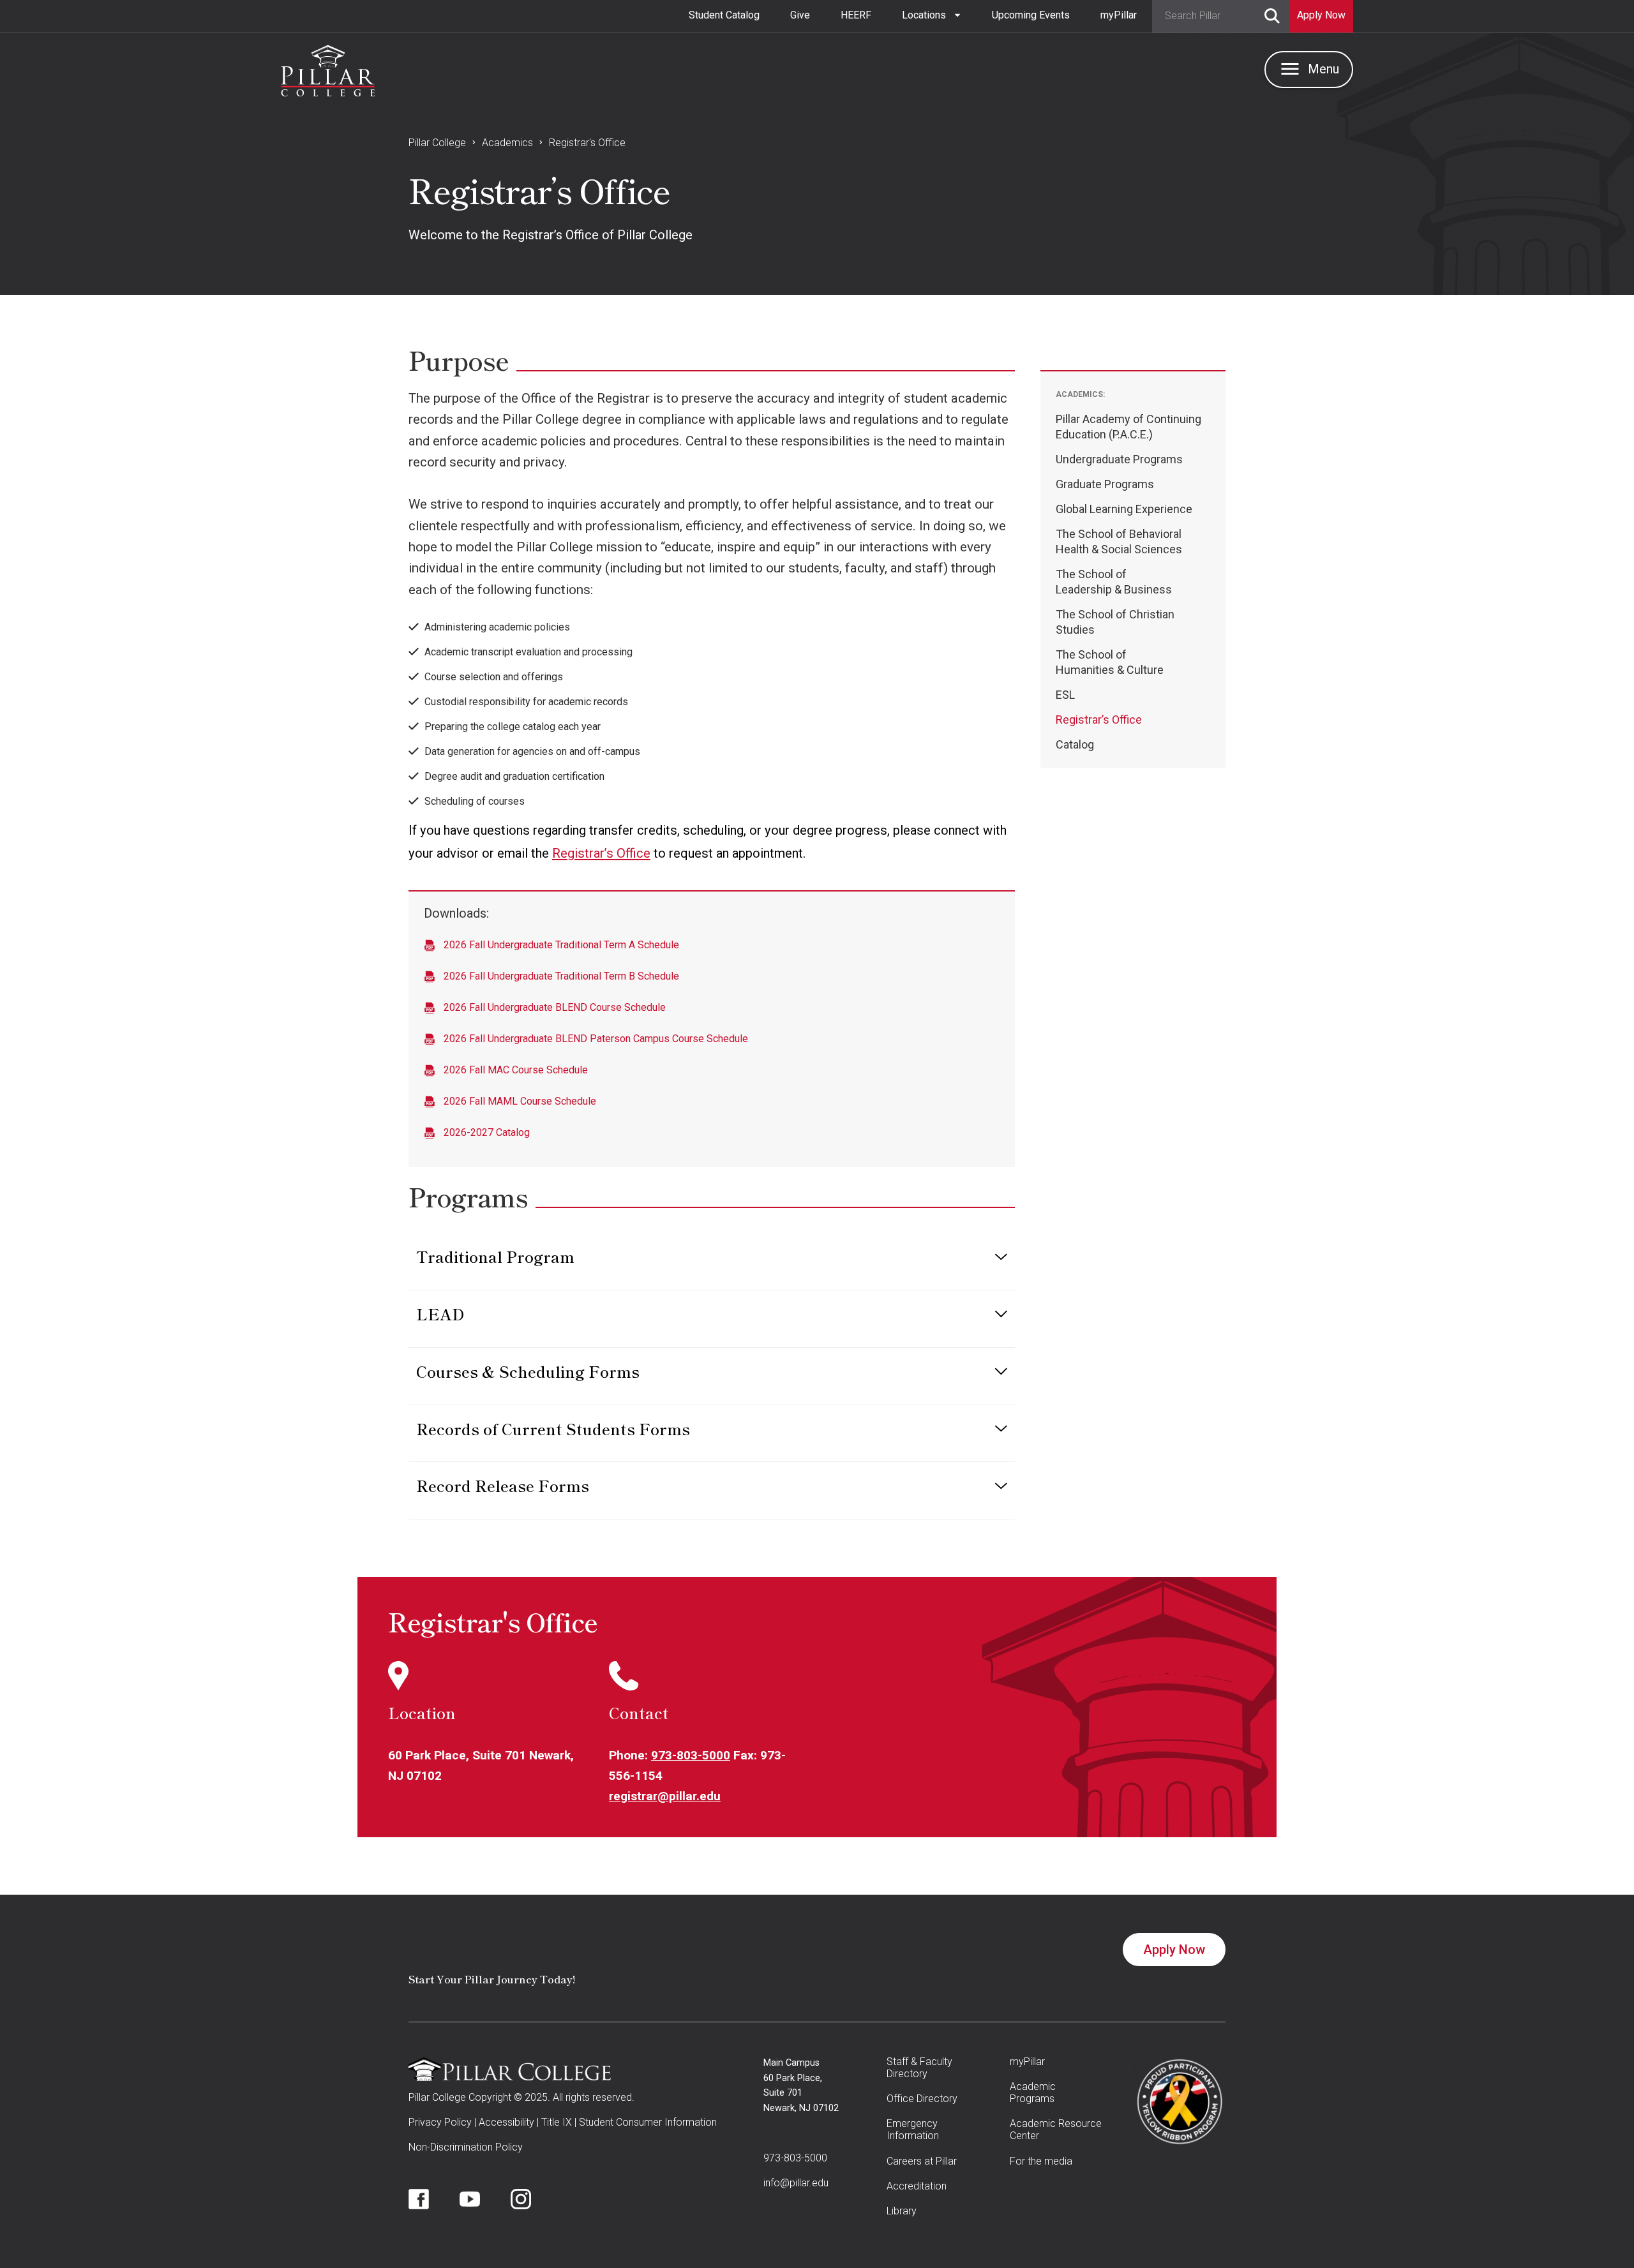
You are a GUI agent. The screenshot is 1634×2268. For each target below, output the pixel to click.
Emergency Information (913, 2130)
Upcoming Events (1031, 15)
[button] (932, 15)
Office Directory (922, 2099)
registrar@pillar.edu (665, 1796)
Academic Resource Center (1056, 2130)
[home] (328, 68)
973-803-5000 (691, 1755)
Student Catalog (724, 15)
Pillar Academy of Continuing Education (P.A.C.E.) (1128, 427)
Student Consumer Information (648, 2122)
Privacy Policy (440, 2122)
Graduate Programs (1105, 484)
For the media (1041, 2161)
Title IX (557, 2122)
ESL (1065, 695)
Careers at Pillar (922, 2161)
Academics (507, 143)
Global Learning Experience (1124, 509)
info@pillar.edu (796, 2183)
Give (800, 15)
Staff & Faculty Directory (919, 2068)
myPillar (1119, 15)
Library (902, 2211)
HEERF (856, 15)
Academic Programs (1033, 2093)
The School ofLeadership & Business (1114, 582)
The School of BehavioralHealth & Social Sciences (1119, 541)
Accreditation (917, 2186)
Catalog (1075, 744)
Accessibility (506, 2122)
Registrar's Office (587, 143)
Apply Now (1174, 1950)
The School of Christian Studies (1115, 622)
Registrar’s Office (601, 853)
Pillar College (437, 143)
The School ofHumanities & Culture (1110, 662)
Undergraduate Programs (1119, 459)
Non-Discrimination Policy (466, 2147)
